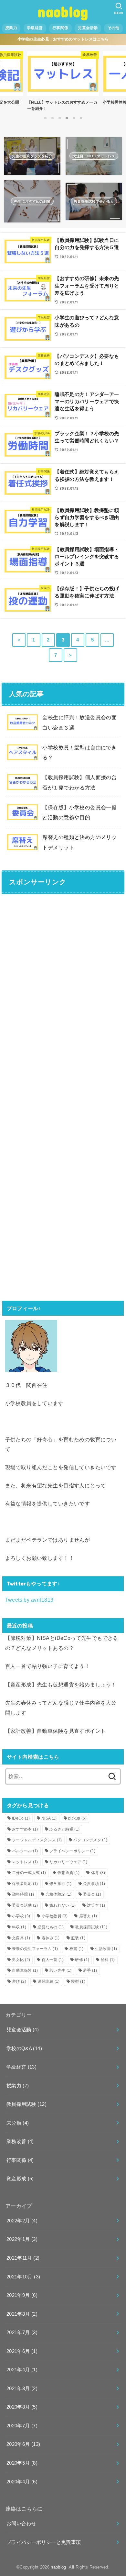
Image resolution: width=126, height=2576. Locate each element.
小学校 (21, 1916)
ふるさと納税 (64, 1829)
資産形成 (20, 2179)
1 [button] (45, 118)
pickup (77, 1818)
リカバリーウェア (68, 1862)
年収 (19, 1927)
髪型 (78, 1981)
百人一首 (53, 1960)
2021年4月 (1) (22, 2370)
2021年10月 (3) (23, 2277)
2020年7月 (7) (22, 2426)
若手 (90, 1970)
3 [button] (59, 118)
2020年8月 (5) (22, 2407)
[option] (63, 80)
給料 (108, 1960)
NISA (49, 1818)
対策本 (96, 1905)
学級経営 (35, 28)
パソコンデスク (90, 1840)
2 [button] (52, 118)
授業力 (11, 28)
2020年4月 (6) (22, 2482)
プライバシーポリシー (72, 1851)
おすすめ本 (25, 1829)
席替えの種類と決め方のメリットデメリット (79, 842)
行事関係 (60, 28)
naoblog (63, 11)
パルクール (25, 1851)
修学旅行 (60, 1884)
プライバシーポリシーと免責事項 (44, 2542)
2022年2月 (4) (22, 2221)
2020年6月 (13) (23, 2444)
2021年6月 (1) (22, 2351)
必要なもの (51, 1927)
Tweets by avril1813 (29, 1600)
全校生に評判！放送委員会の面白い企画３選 (79, 722)
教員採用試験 (91, 1927)
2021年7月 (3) (22, 2332)
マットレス (25, 1862)
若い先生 (60, 1970)
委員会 (92, 1894)
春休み (51, 1938)
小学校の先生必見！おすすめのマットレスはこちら (63, 39)
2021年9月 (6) (22, 2295)
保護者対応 (25, 1884)
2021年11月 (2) (23, 2258)
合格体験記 (59, 1894)
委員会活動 (25, 1905)
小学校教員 (55, 1916)
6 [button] (81, 118)
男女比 (21, 1960)
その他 (114, 28)
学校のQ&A (24, 2048)
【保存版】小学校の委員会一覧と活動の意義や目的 (79, 812)
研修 (82, 1960)
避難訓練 (48, 1981)
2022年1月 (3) (22, 2239)
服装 (78, 1938)
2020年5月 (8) (22, 2463)
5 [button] (74, 118)
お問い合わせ (21, 2524)
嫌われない (63, 1905)
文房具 (21, 1938)
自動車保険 (25, 1970)
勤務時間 (23, 1894)
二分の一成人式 (29, 1873)
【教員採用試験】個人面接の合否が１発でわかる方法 (79, 782)
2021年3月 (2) (22, 2389)
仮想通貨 (68, 1873)
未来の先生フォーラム (35, 1949)
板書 (77, 1949)
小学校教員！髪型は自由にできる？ (79, 752)
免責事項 (94, 1884)
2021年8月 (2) (22, 2314)
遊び (19, 1981)
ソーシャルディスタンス (37, 1840)
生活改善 (106, 1949)
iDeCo (21, 1818)
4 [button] (67, 118)
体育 (98, 1873)
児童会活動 (88, 28)
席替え (88, 1916)
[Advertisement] (63, 964)
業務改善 (20, 2141)
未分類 (18, 2123)
